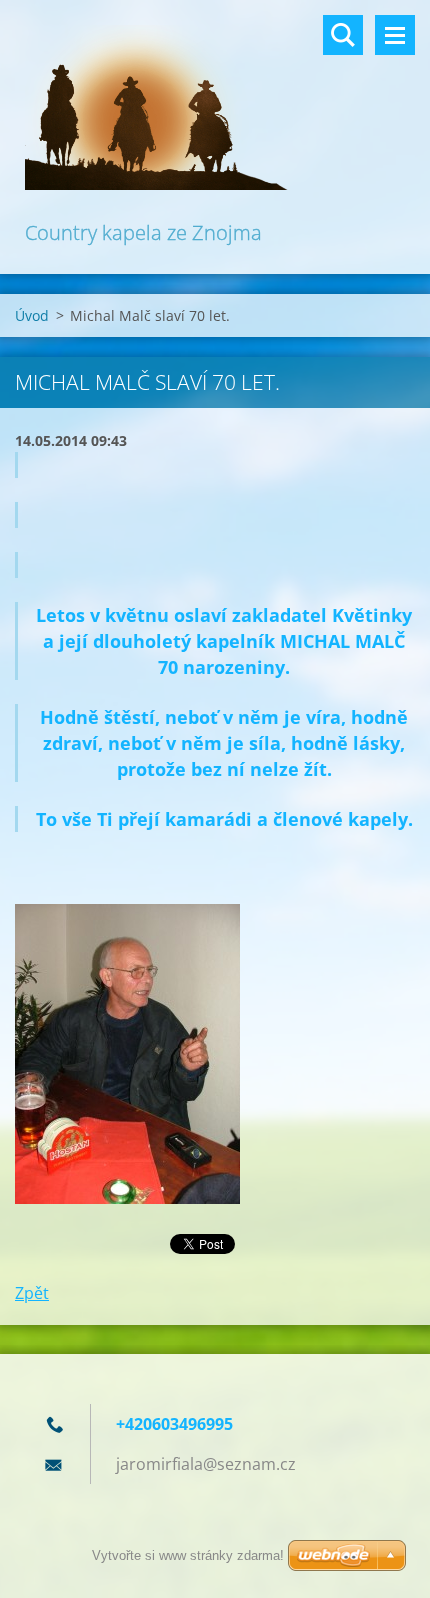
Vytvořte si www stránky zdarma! (188, 1555)
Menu (395, 35)
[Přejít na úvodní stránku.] (215, 108)
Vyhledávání (343, 35)
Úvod (32, 315)
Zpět (32, 1293)
